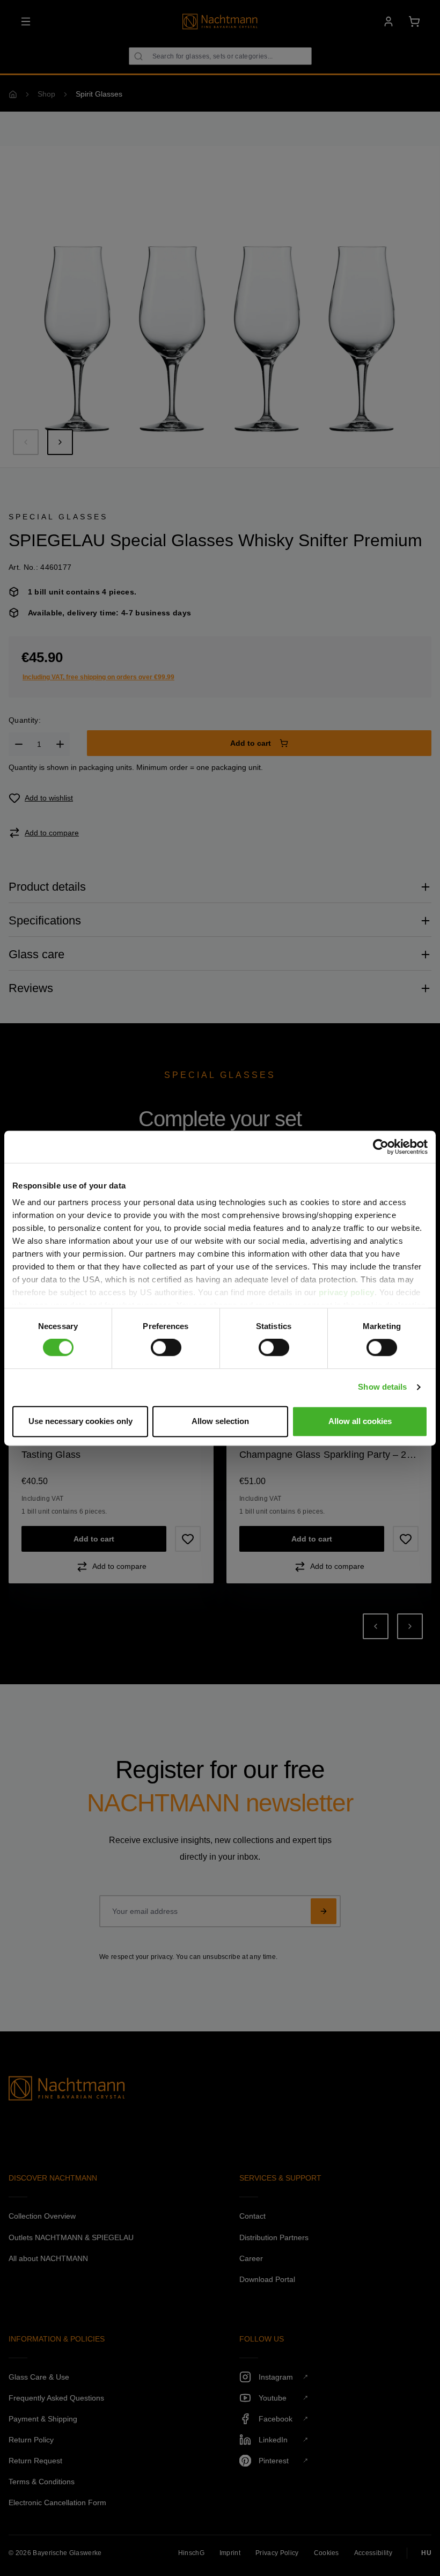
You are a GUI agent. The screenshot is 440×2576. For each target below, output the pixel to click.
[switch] (166, 1348)
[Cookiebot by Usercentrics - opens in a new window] (381, 1147)
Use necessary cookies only (80, 1421)
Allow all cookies (360, 1421)
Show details (382, 1387)
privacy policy (347, 1292)
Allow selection (220, 1421)
